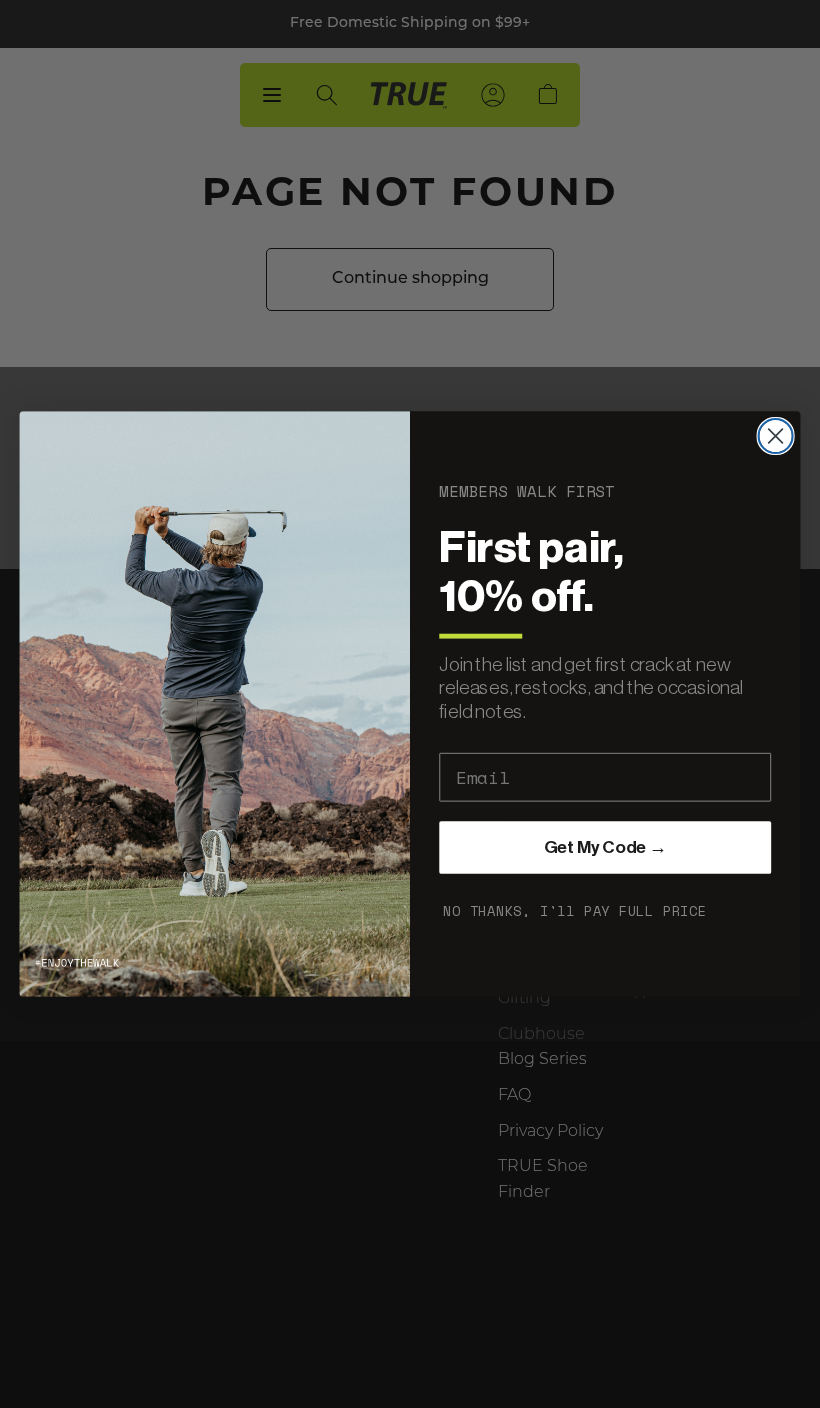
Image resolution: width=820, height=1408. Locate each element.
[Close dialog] (776, 436)
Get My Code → (605, 848)
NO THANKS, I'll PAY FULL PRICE (575, 910)
